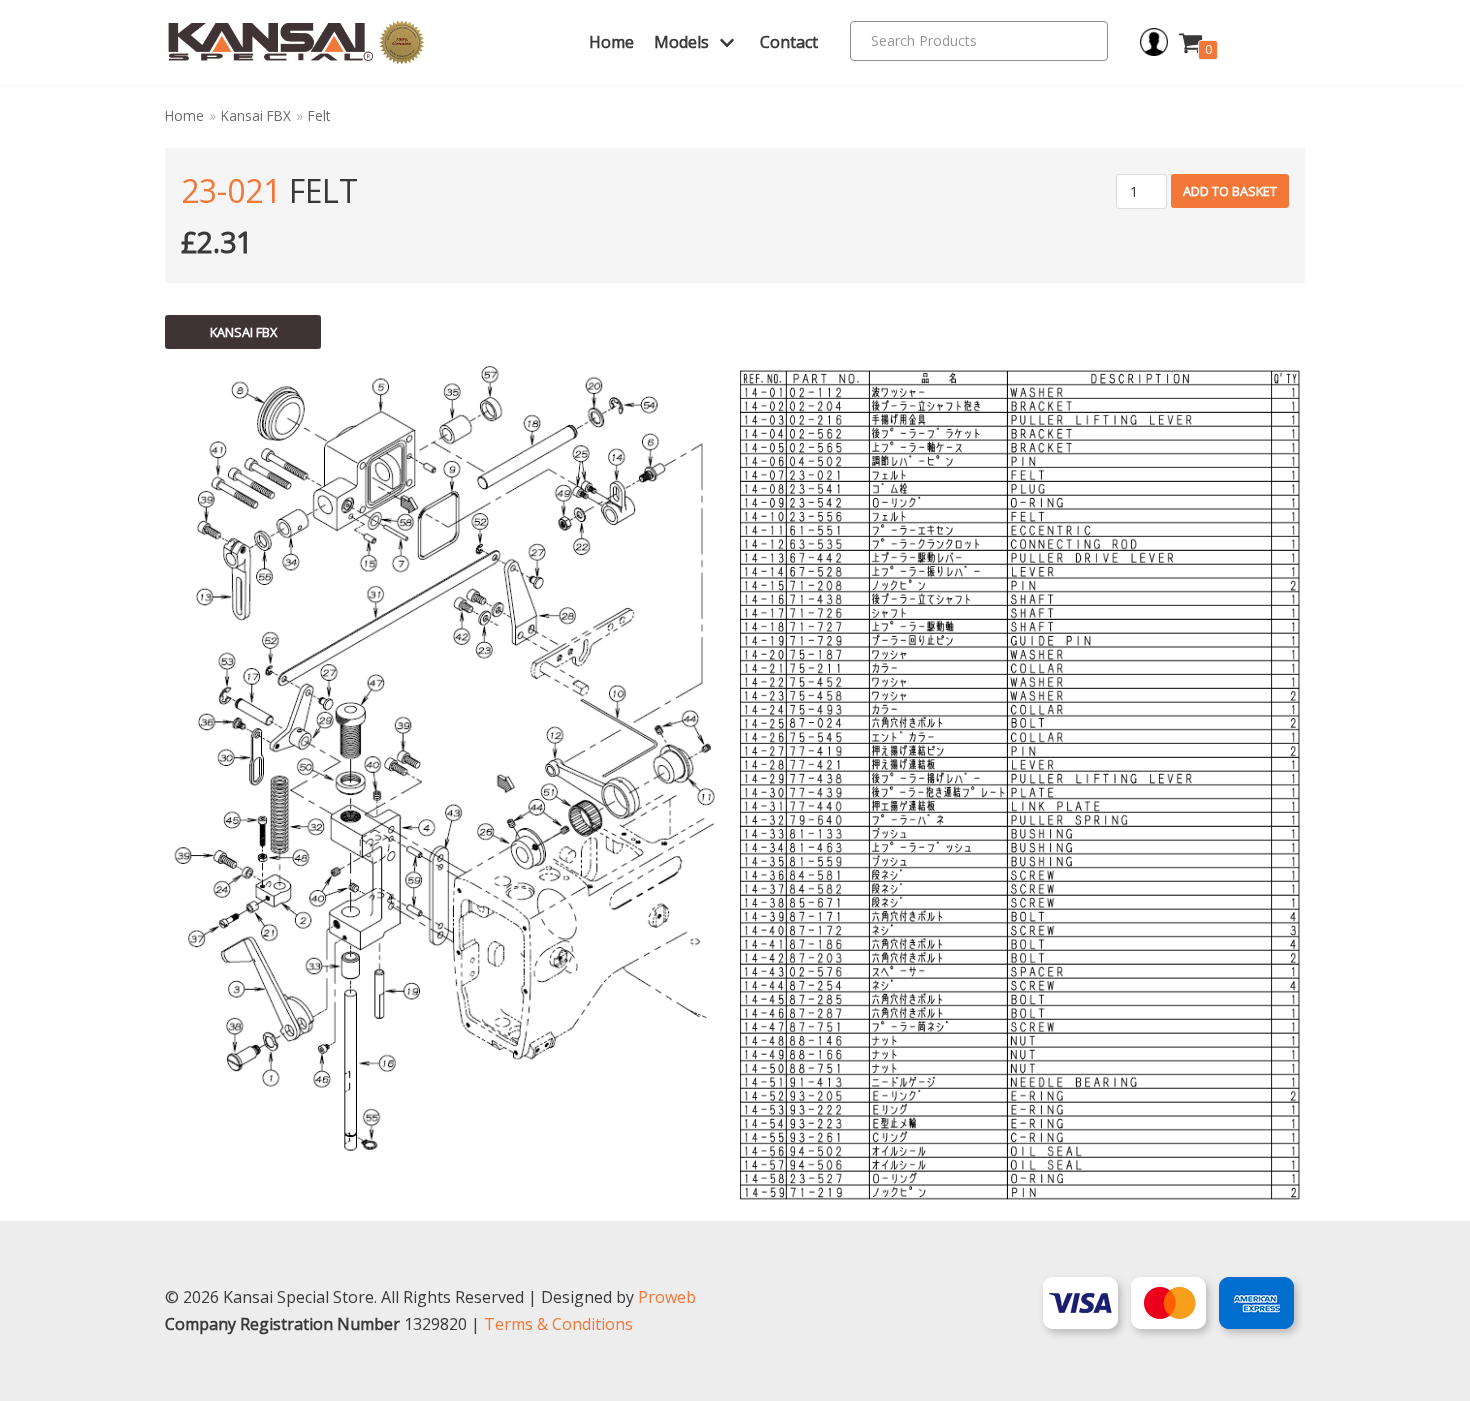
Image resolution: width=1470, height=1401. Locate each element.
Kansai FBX (256, 115)
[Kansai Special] (296, 42)
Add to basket (1230, 191)
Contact (789, 42)
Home (611, 42)
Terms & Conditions (558, 1324)
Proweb (667, 1297)
